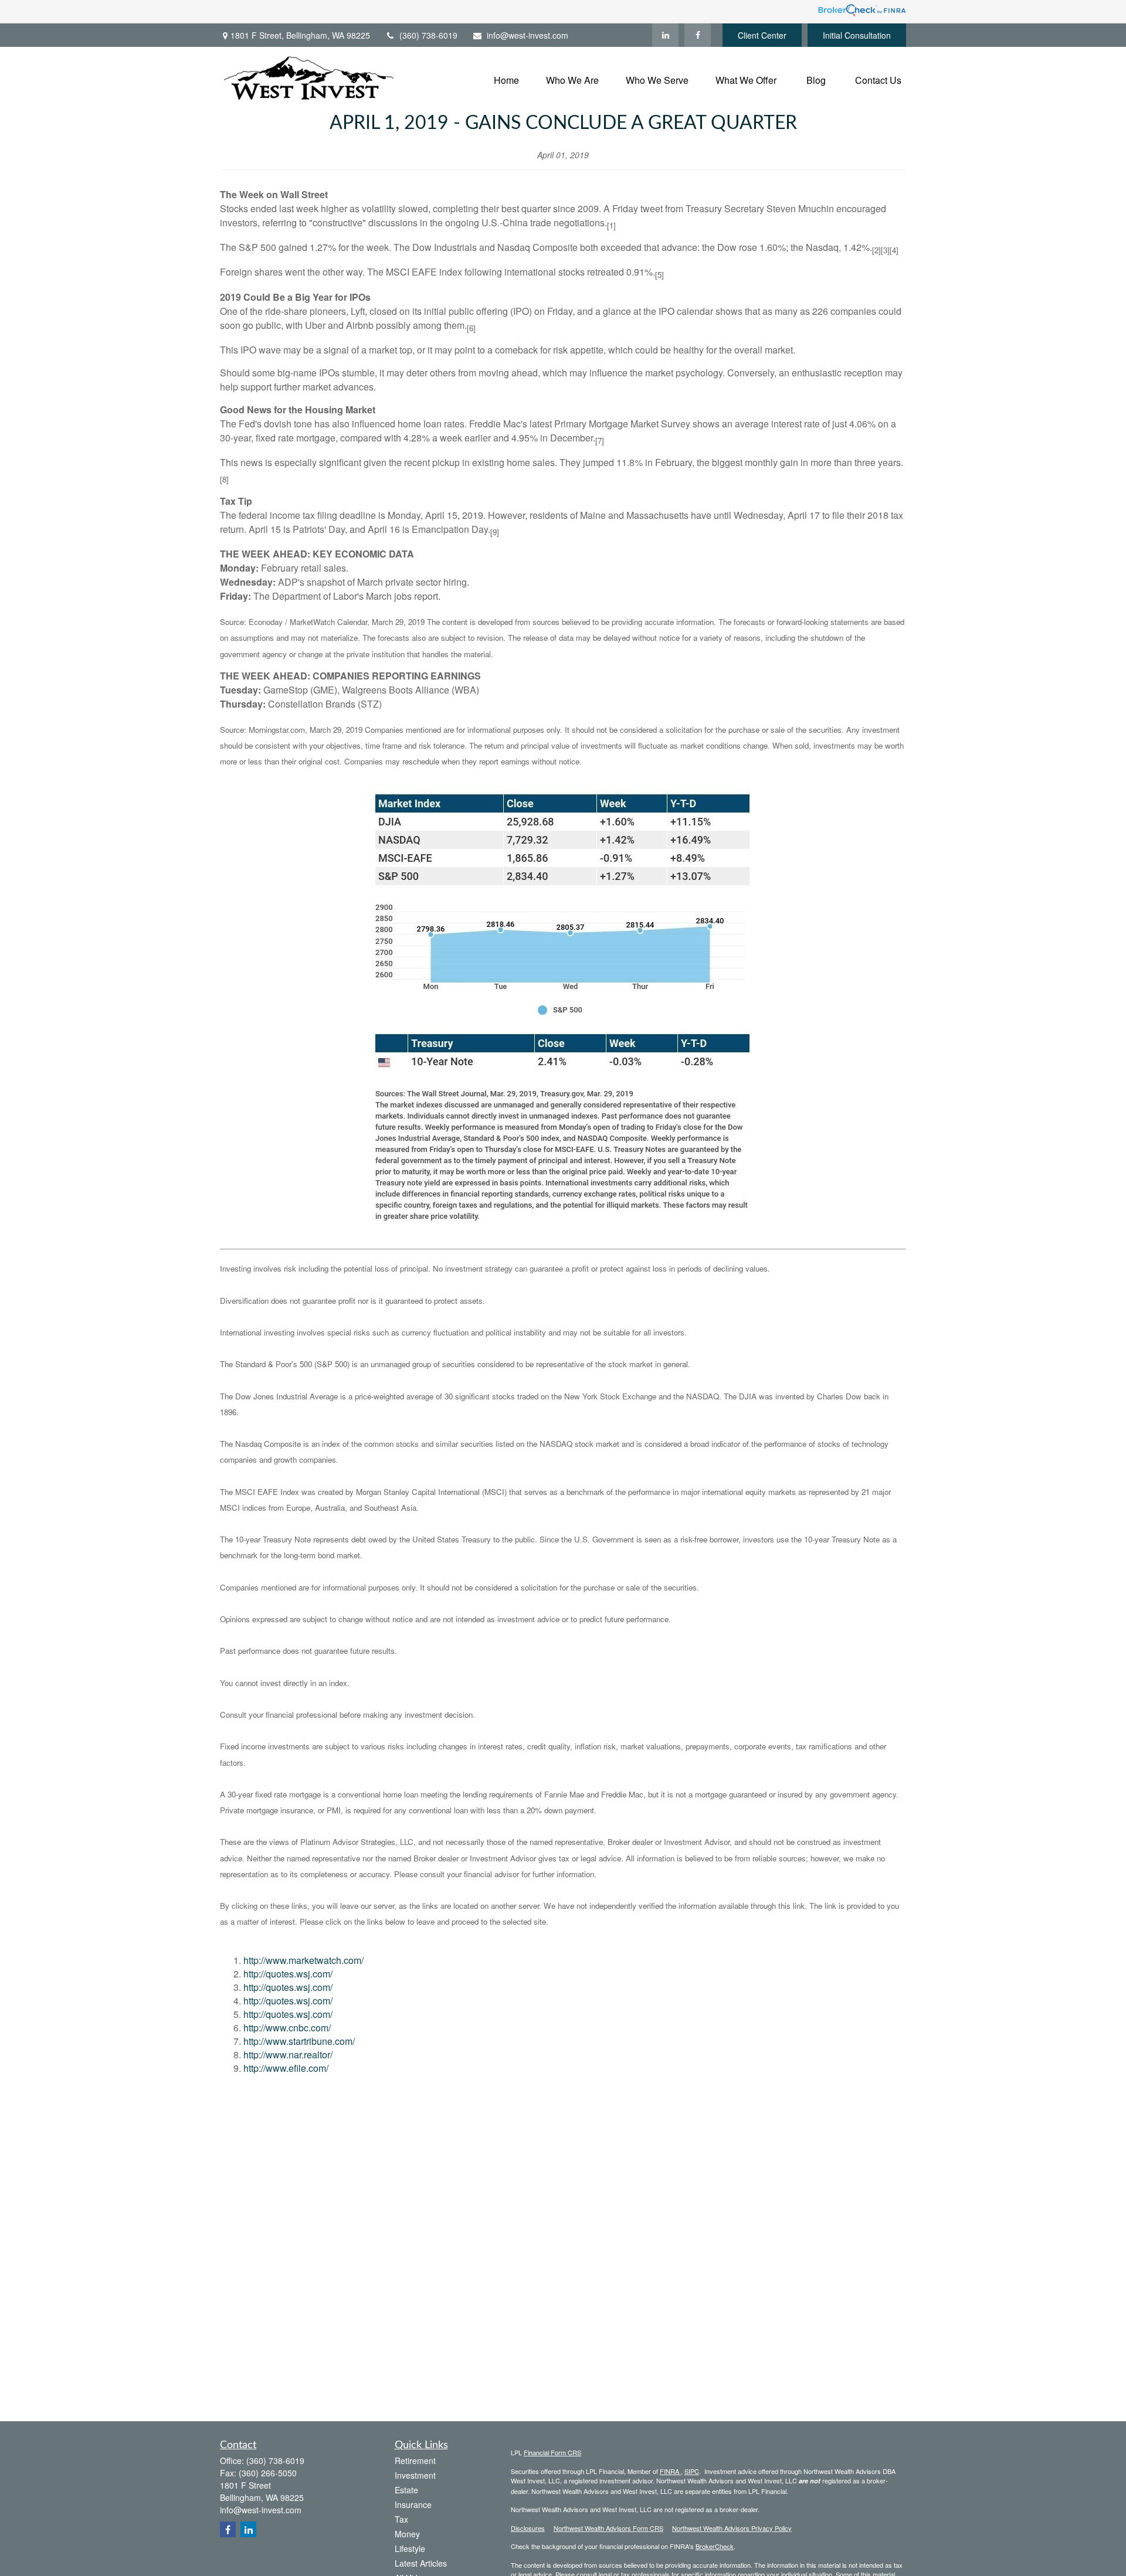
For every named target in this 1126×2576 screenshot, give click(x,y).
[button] (506, 79)
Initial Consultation (857, 35)
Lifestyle (410, 2548)
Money (407, 2534)
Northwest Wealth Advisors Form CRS (608, 2528)
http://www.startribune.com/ (299, 2041)
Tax (401, 2519)
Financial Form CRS (552, 2452)
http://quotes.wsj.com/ (288, 1974)
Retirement (415, 2461)
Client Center (762, 35)
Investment (415, 2475)
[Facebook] (698, 35)
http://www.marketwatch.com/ (303, 1960)
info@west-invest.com (528, 35)
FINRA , (671, 2471)
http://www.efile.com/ (286, 2068)
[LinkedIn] (665, 35)
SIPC (692, 2471)
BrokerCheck (715, 2546)
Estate (406, 2490)
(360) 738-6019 (428, 35)
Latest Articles (421, 2563)
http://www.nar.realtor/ (288, 2055)
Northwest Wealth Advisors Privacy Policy (732, 2528)
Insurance (413, 2504)
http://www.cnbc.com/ (287, 2028)
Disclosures (528, 2528)
